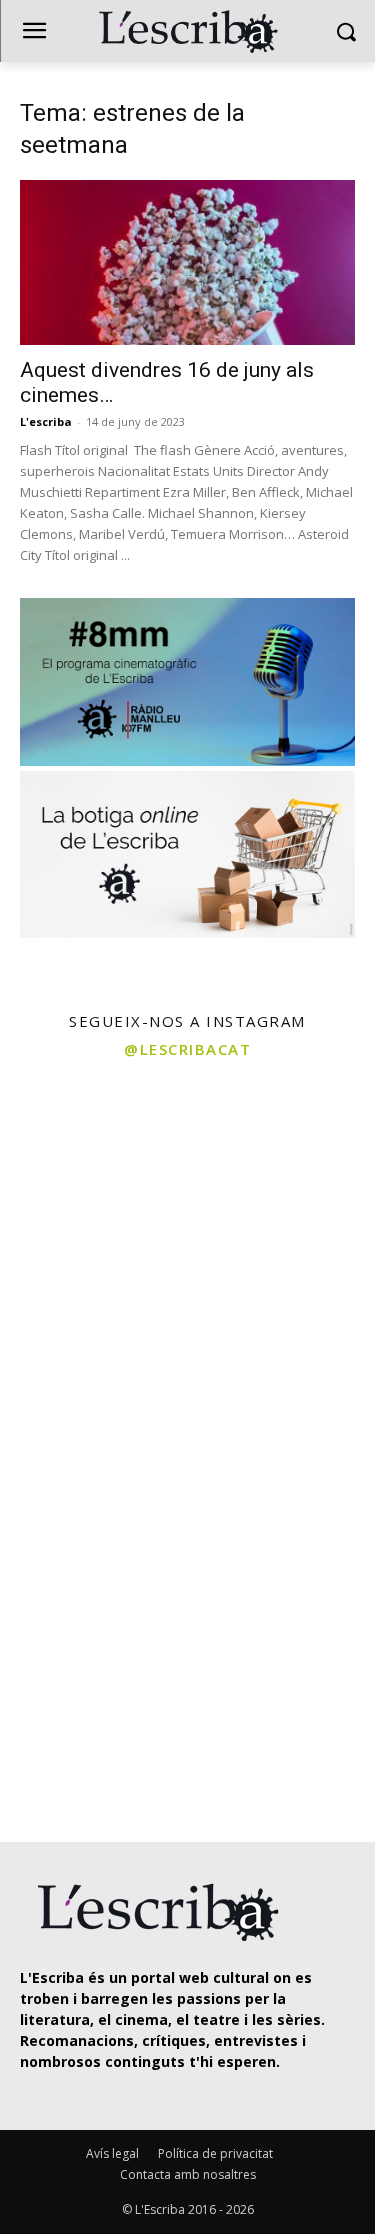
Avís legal (112, 2153)
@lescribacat (187, 1049)
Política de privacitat (215, 2153)
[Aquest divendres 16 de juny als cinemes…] (187, 262)
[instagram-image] (91, 1163)
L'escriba (46, 421)
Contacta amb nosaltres (188, 2174)
